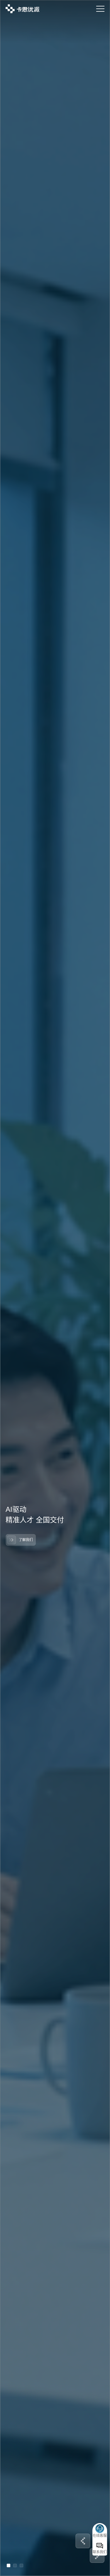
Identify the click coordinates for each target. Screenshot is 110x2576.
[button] (83, 2541)
